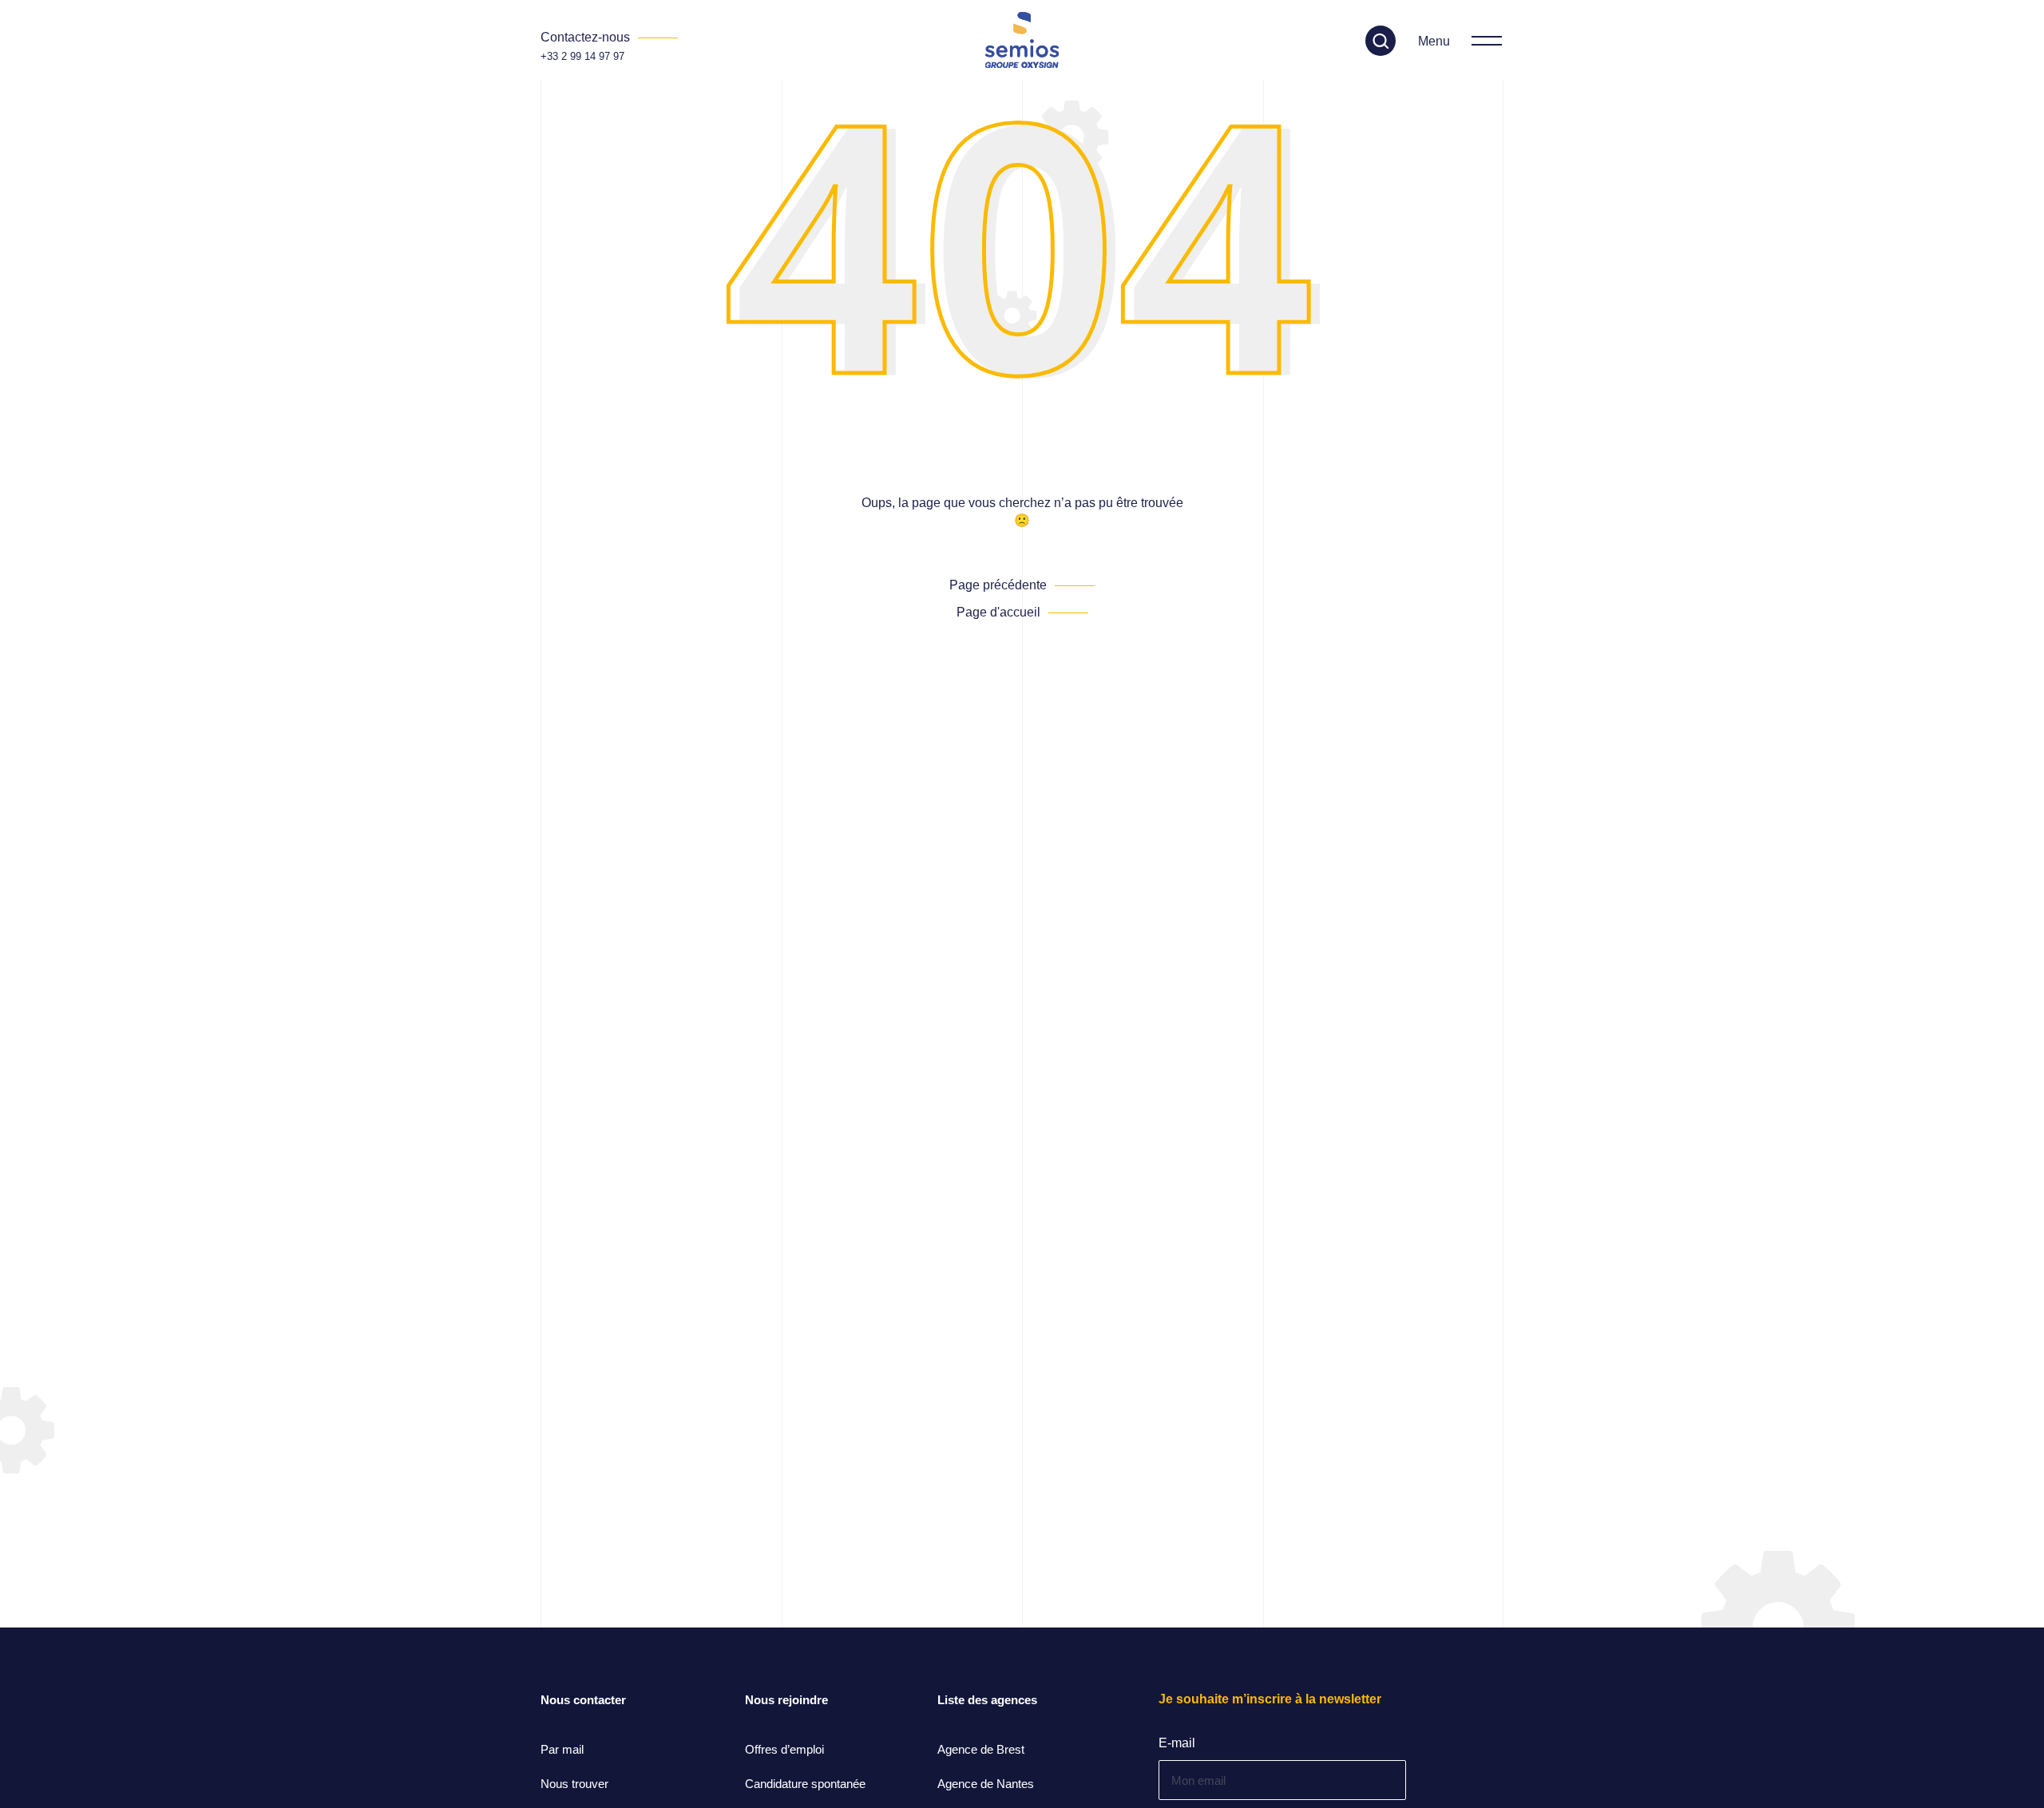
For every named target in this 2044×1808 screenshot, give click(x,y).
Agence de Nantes (986, 1784)
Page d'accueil (998, 612)
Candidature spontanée (805, 1784)
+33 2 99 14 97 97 (582, 56)
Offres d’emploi (784, 1749)
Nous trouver (574, 1784)
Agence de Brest (981, 1749)
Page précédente (998, 585)
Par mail (562, 1749)
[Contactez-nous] (609, 38)
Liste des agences (987, 1700)
